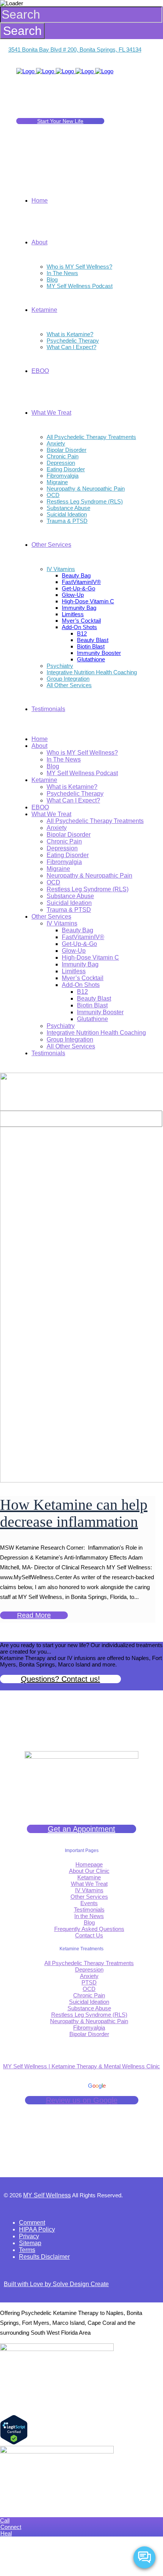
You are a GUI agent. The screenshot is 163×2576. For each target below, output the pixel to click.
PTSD (89, 1982)
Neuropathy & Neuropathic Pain (89, 2021)
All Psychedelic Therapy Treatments (89, 1963)
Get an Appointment (81, 1829)
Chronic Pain (89, 1995)
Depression (89, 1969)
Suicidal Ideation (89, 2002)
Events (89, 1903)
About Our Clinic (89, 1871)
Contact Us (89, 1935)
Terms (27, 2250)
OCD (89, 1989)
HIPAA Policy (37, 2229)
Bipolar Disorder (89, 2034)
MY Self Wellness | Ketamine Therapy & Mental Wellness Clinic (81, 2066)
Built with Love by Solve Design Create (56, 2284)
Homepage (89, 1864)
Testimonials (89, 1910)
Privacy (29, 2236)
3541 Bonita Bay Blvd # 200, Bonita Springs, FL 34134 (75, 50)
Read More (34, 1615)
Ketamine (89, 1877)
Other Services (89, 1897)
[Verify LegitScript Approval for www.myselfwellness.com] (14, 2443)
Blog (89, 1922)
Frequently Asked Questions (89, 1929)
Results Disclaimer (44, 2257)
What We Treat (89, 1884)
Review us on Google (82, 2100)
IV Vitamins (89, 1890)
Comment (32, 2223)
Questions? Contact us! (60, 1679)
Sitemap (30, 2243)
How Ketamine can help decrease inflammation (74, 1513)
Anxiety (89, 1976)
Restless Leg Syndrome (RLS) (89, 2015)
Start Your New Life (60, 121)
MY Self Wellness (47, 2195)
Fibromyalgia (89, 2028)
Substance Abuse (89, 2008)
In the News (89, 1916)
